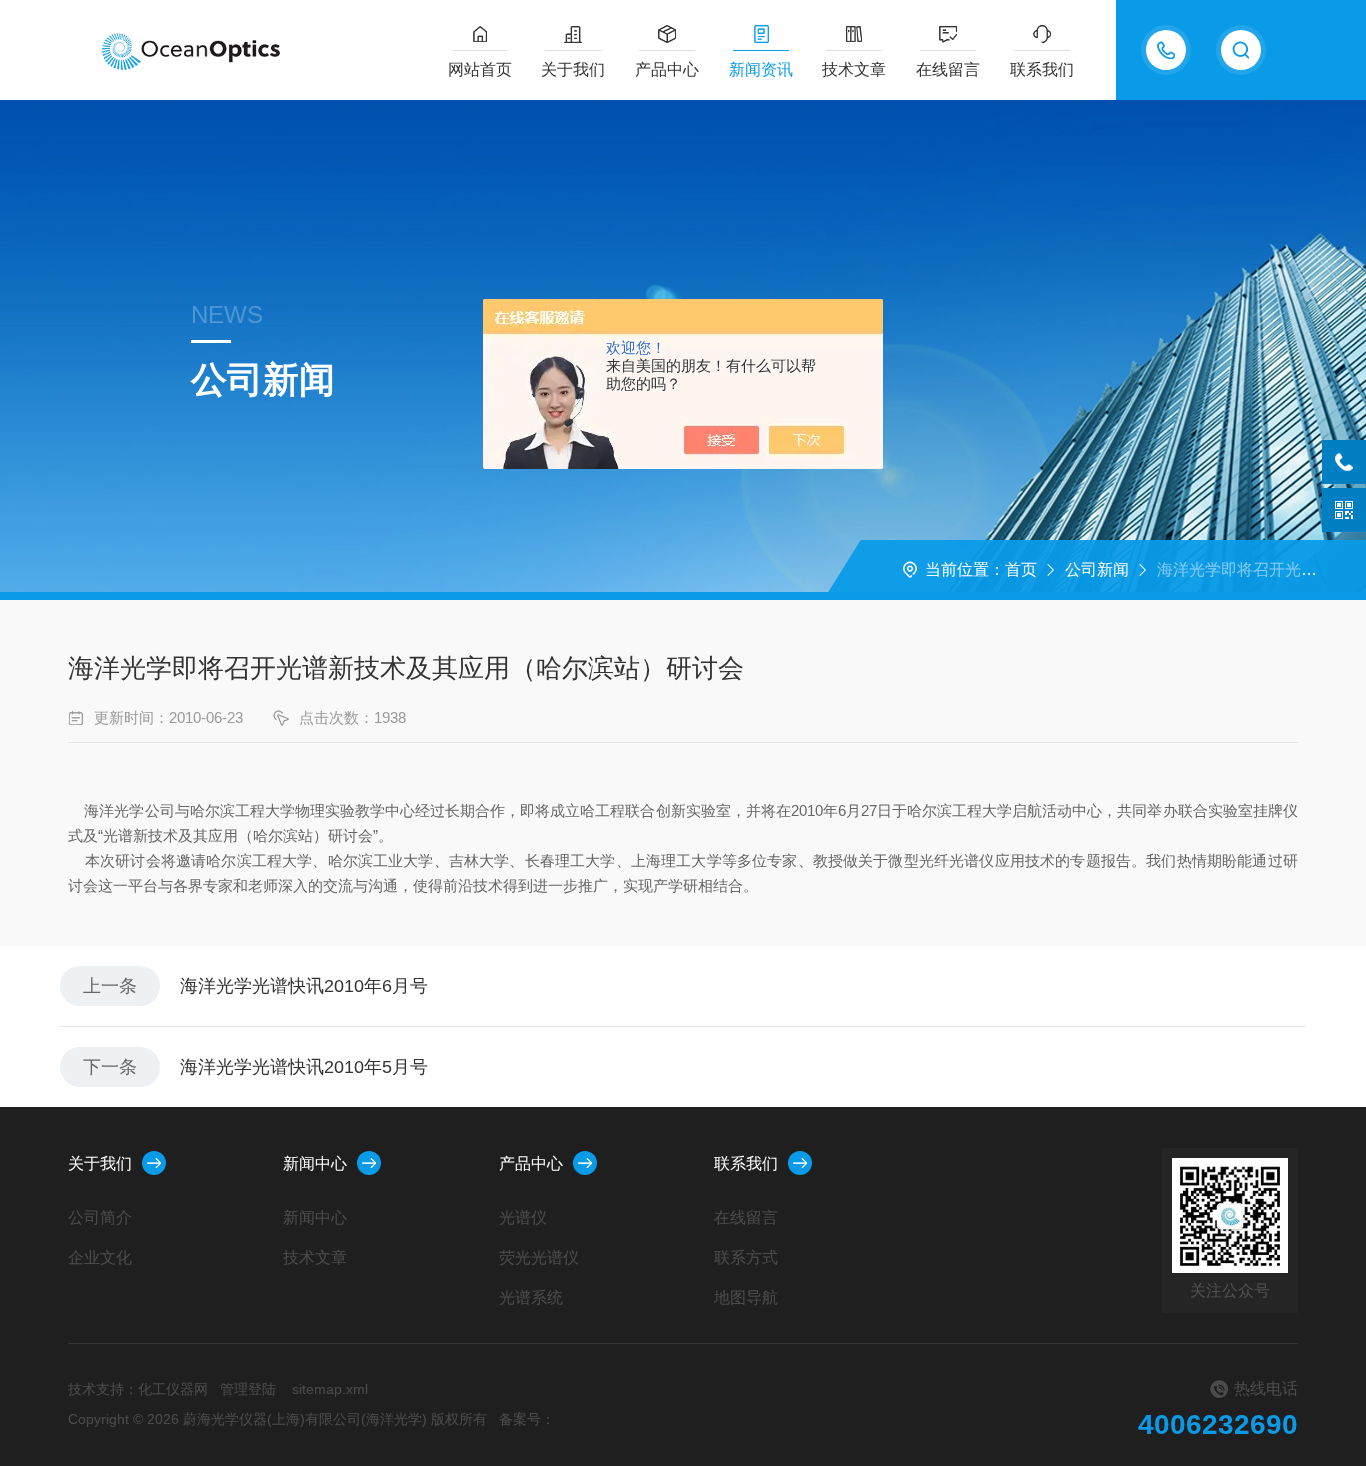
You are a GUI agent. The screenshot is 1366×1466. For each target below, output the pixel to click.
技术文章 (854, 69)
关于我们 (573, 69)
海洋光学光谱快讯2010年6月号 (304, 986)
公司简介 (100, 1217)
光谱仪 (523, 1217)
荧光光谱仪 (539, 1257)
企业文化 (100, 1257)
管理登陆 (248, 1389)
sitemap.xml (330, 1389)
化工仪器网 (173, 1389)
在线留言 (948, 69)
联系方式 (746, 1257)
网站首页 (480, 69)
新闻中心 (315, 1163)
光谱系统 (531, 1297)
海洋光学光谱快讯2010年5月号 (304, 1067)
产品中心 (667, 69)
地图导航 (746, 1297)
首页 (1021, 569)
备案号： (527, 1419)
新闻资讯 (761, 69)
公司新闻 (1097, 569)
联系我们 (1042, 69)
